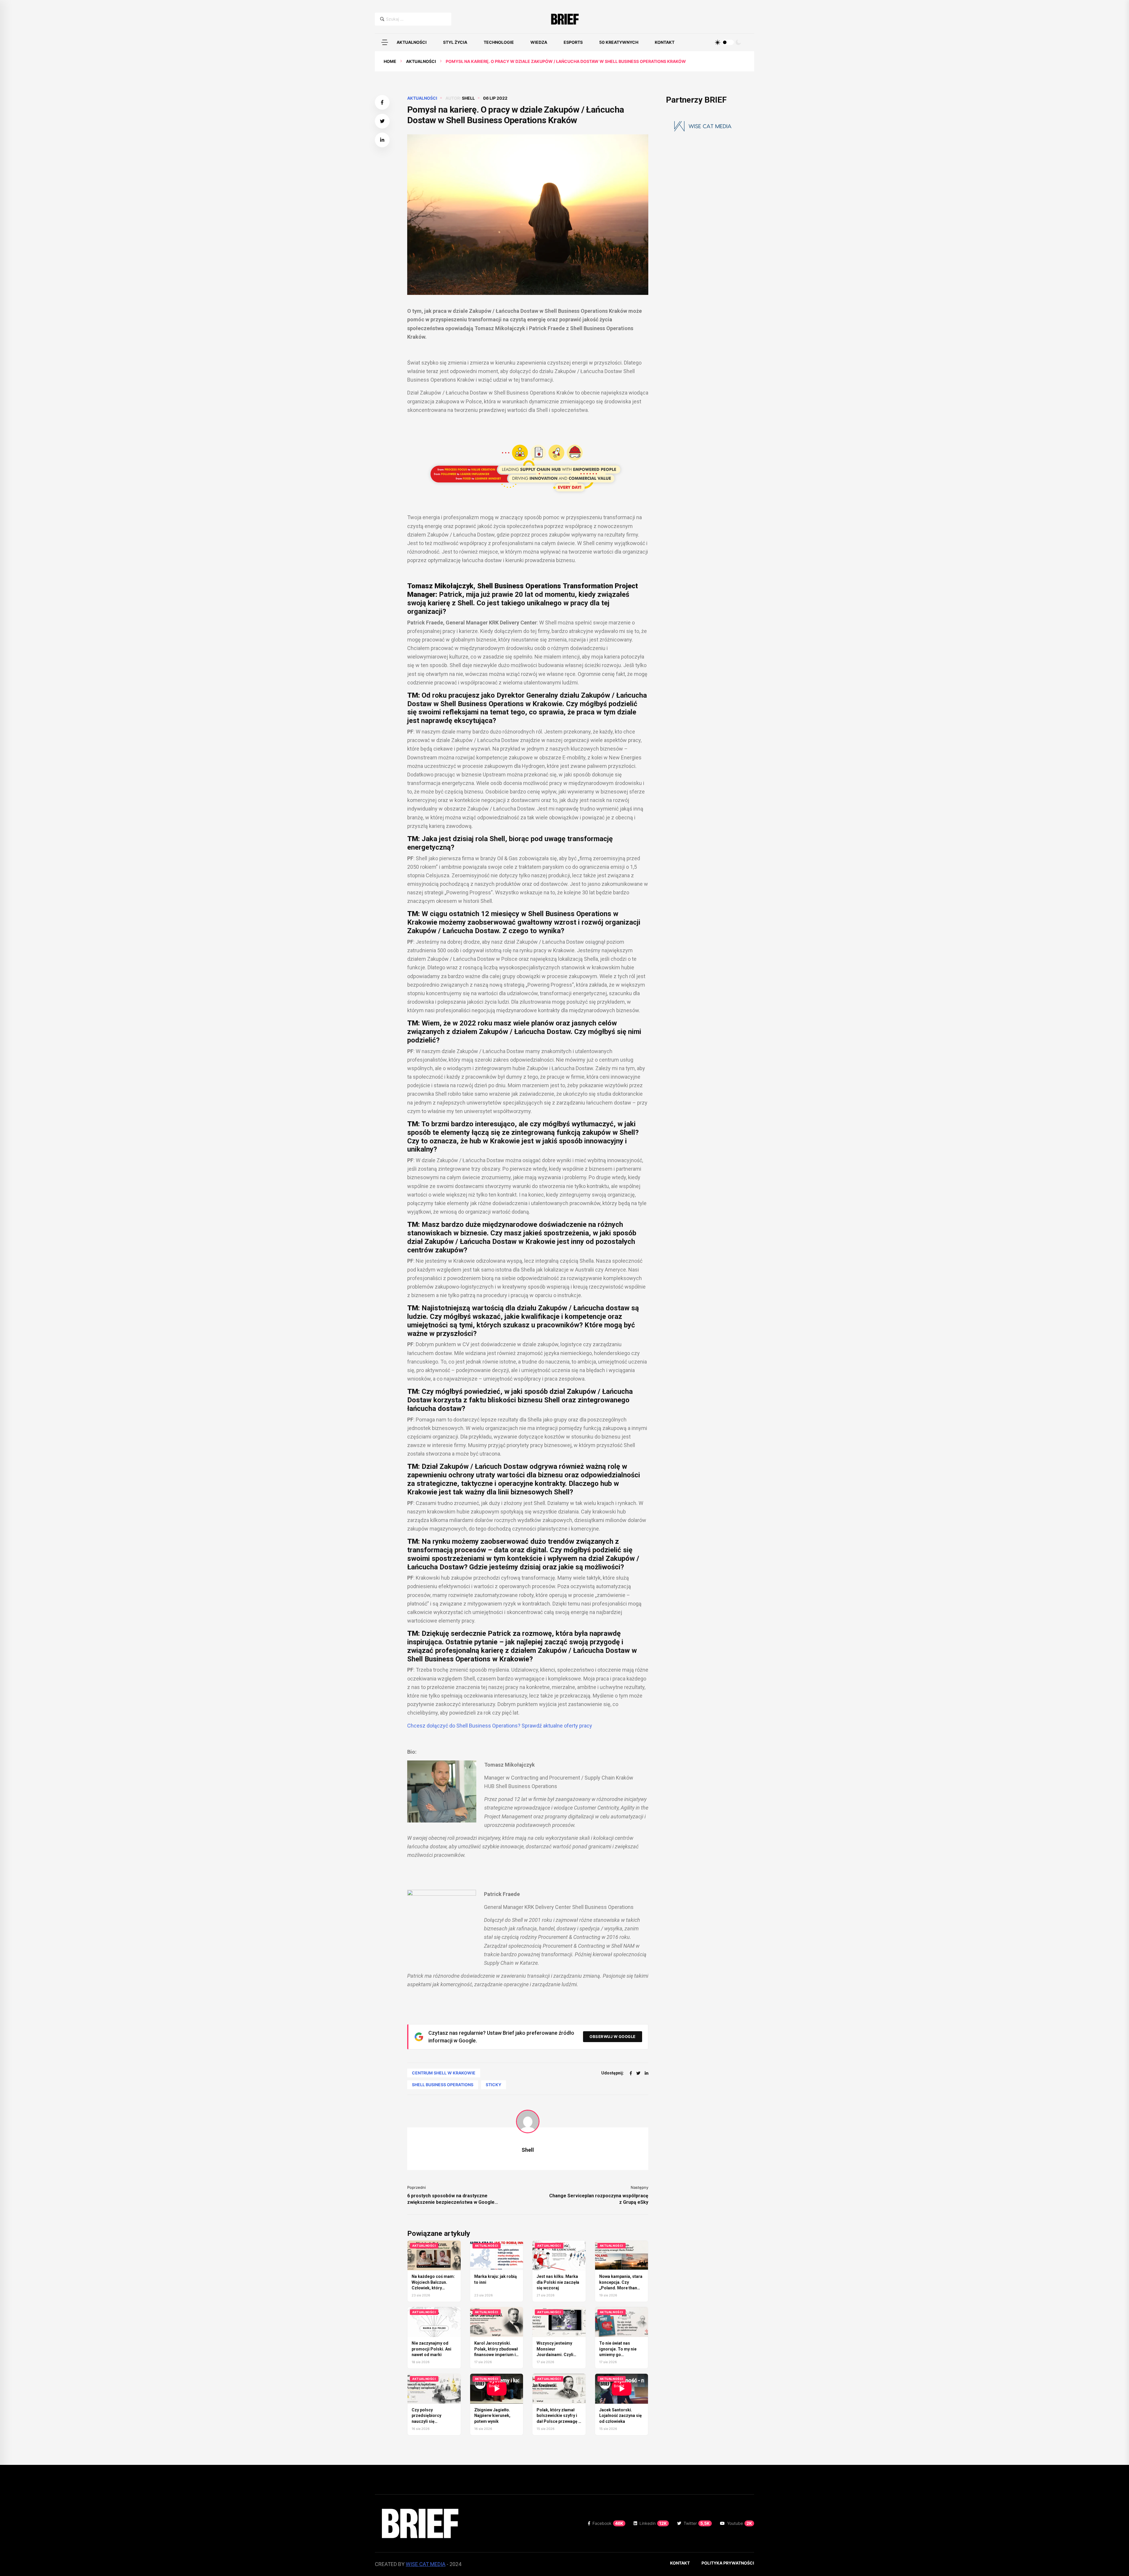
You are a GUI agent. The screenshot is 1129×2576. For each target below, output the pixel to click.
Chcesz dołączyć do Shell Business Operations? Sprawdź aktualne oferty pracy (500, 1726)
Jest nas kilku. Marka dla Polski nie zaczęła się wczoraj (558, 2282)
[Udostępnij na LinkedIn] (382, 140)
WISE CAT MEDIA (426, 2564)
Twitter (697, 2523)
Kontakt (665, 42)
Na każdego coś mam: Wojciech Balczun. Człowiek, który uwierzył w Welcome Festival (433, 2288)
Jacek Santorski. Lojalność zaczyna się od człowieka (621, 2416)
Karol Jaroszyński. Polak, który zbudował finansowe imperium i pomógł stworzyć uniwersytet (496, 2355)
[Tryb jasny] (718, 42)
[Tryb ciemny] (738, 42)
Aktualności (412, 42)
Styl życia (455, 42)
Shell (468, 98)
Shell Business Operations (443, 2085)
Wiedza (539, 42)
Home (390, 61)
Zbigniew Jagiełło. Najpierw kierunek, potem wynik (492, 2416)
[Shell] (528, 2121)
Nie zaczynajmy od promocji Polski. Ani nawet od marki (431, 2349)
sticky (493, 2085)
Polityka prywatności (728, 2563)
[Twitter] (638, 2073)
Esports (573, 42)
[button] (385, 42)
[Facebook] (631, 2073)
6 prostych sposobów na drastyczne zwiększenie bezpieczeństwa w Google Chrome (451, 2199)
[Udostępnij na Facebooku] (382, 102)
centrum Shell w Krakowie (444, 2073)
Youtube (740, 2523)
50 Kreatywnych (619, 42)
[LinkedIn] (647, 2073)
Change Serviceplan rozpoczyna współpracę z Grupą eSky (599, 2199)
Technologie (499, 42)
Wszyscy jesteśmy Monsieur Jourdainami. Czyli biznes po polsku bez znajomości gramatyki (558, 2355)
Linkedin (653, 2523)
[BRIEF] (565, 19)
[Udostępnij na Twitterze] (382, 121)
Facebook (608, 2523)
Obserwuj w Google (613, 2037)
